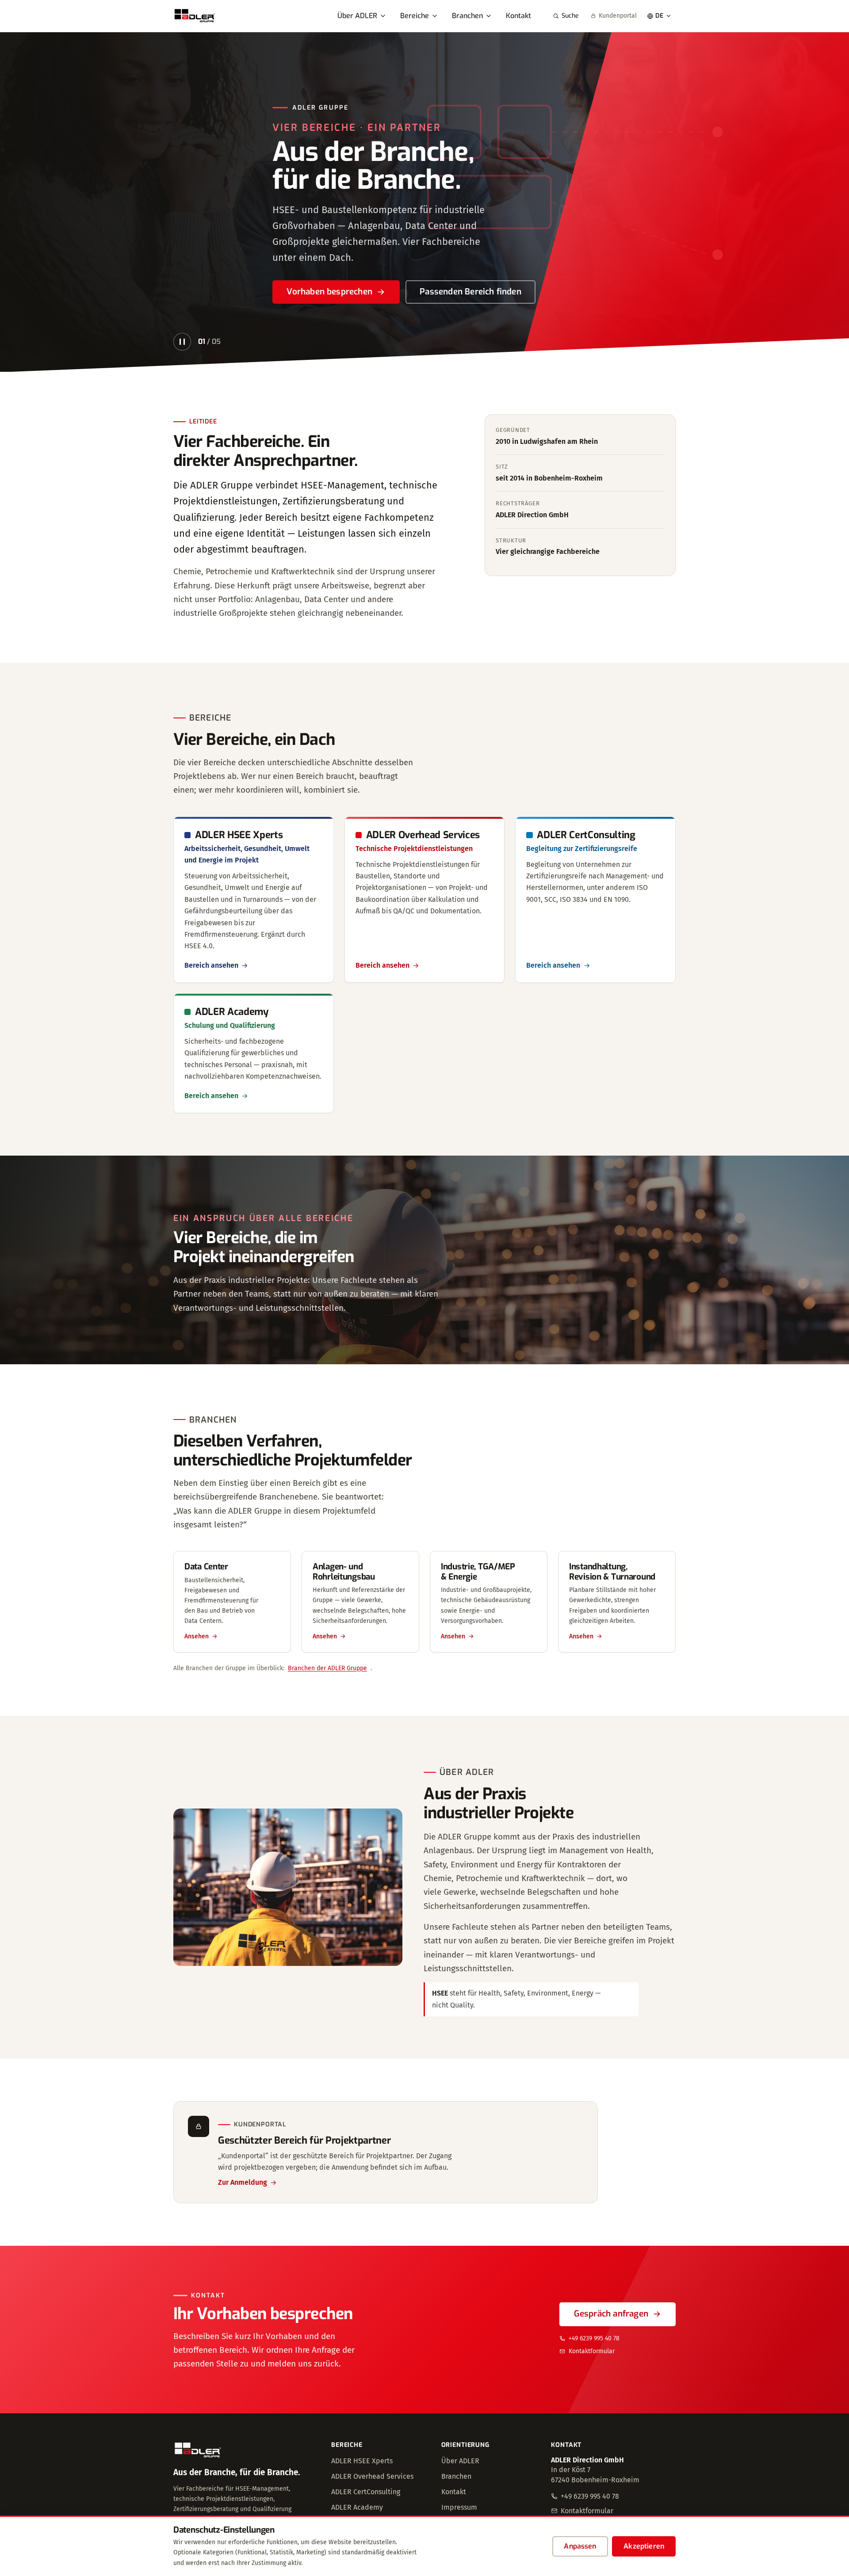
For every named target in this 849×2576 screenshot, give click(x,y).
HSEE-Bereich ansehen (331, 292)
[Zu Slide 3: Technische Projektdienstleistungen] (636, 343)
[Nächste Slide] (828, 202)
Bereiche (415, 16)
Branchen (467, 16)
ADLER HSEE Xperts (362, 2461)
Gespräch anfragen (611, 2314)
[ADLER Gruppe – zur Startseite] (195, 16)
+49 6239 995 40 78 (594, 2338)
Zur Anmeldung (243, 2182)
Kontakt (518, 16)
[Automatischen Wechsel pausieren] (182, 342)
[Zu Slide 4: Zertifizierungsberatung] (653, 343)
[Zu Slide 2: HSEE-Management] (620, 343)
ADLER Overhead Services (372, 2476)
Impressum (459, 2507)
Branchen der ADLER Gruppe (327, 1668)
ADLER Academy (357, 2507)
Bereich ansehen (211, 965)
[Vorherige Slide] (21, 202)
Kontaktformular (592, 2351)
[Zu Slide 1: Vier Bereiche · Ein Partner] (604, 343)
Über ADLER (357, 16)
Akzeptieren (644, 2546)
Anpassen (580, 2546)
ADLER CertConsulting (366, 2492)
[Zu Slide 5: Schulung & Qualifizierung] (669, 343)
